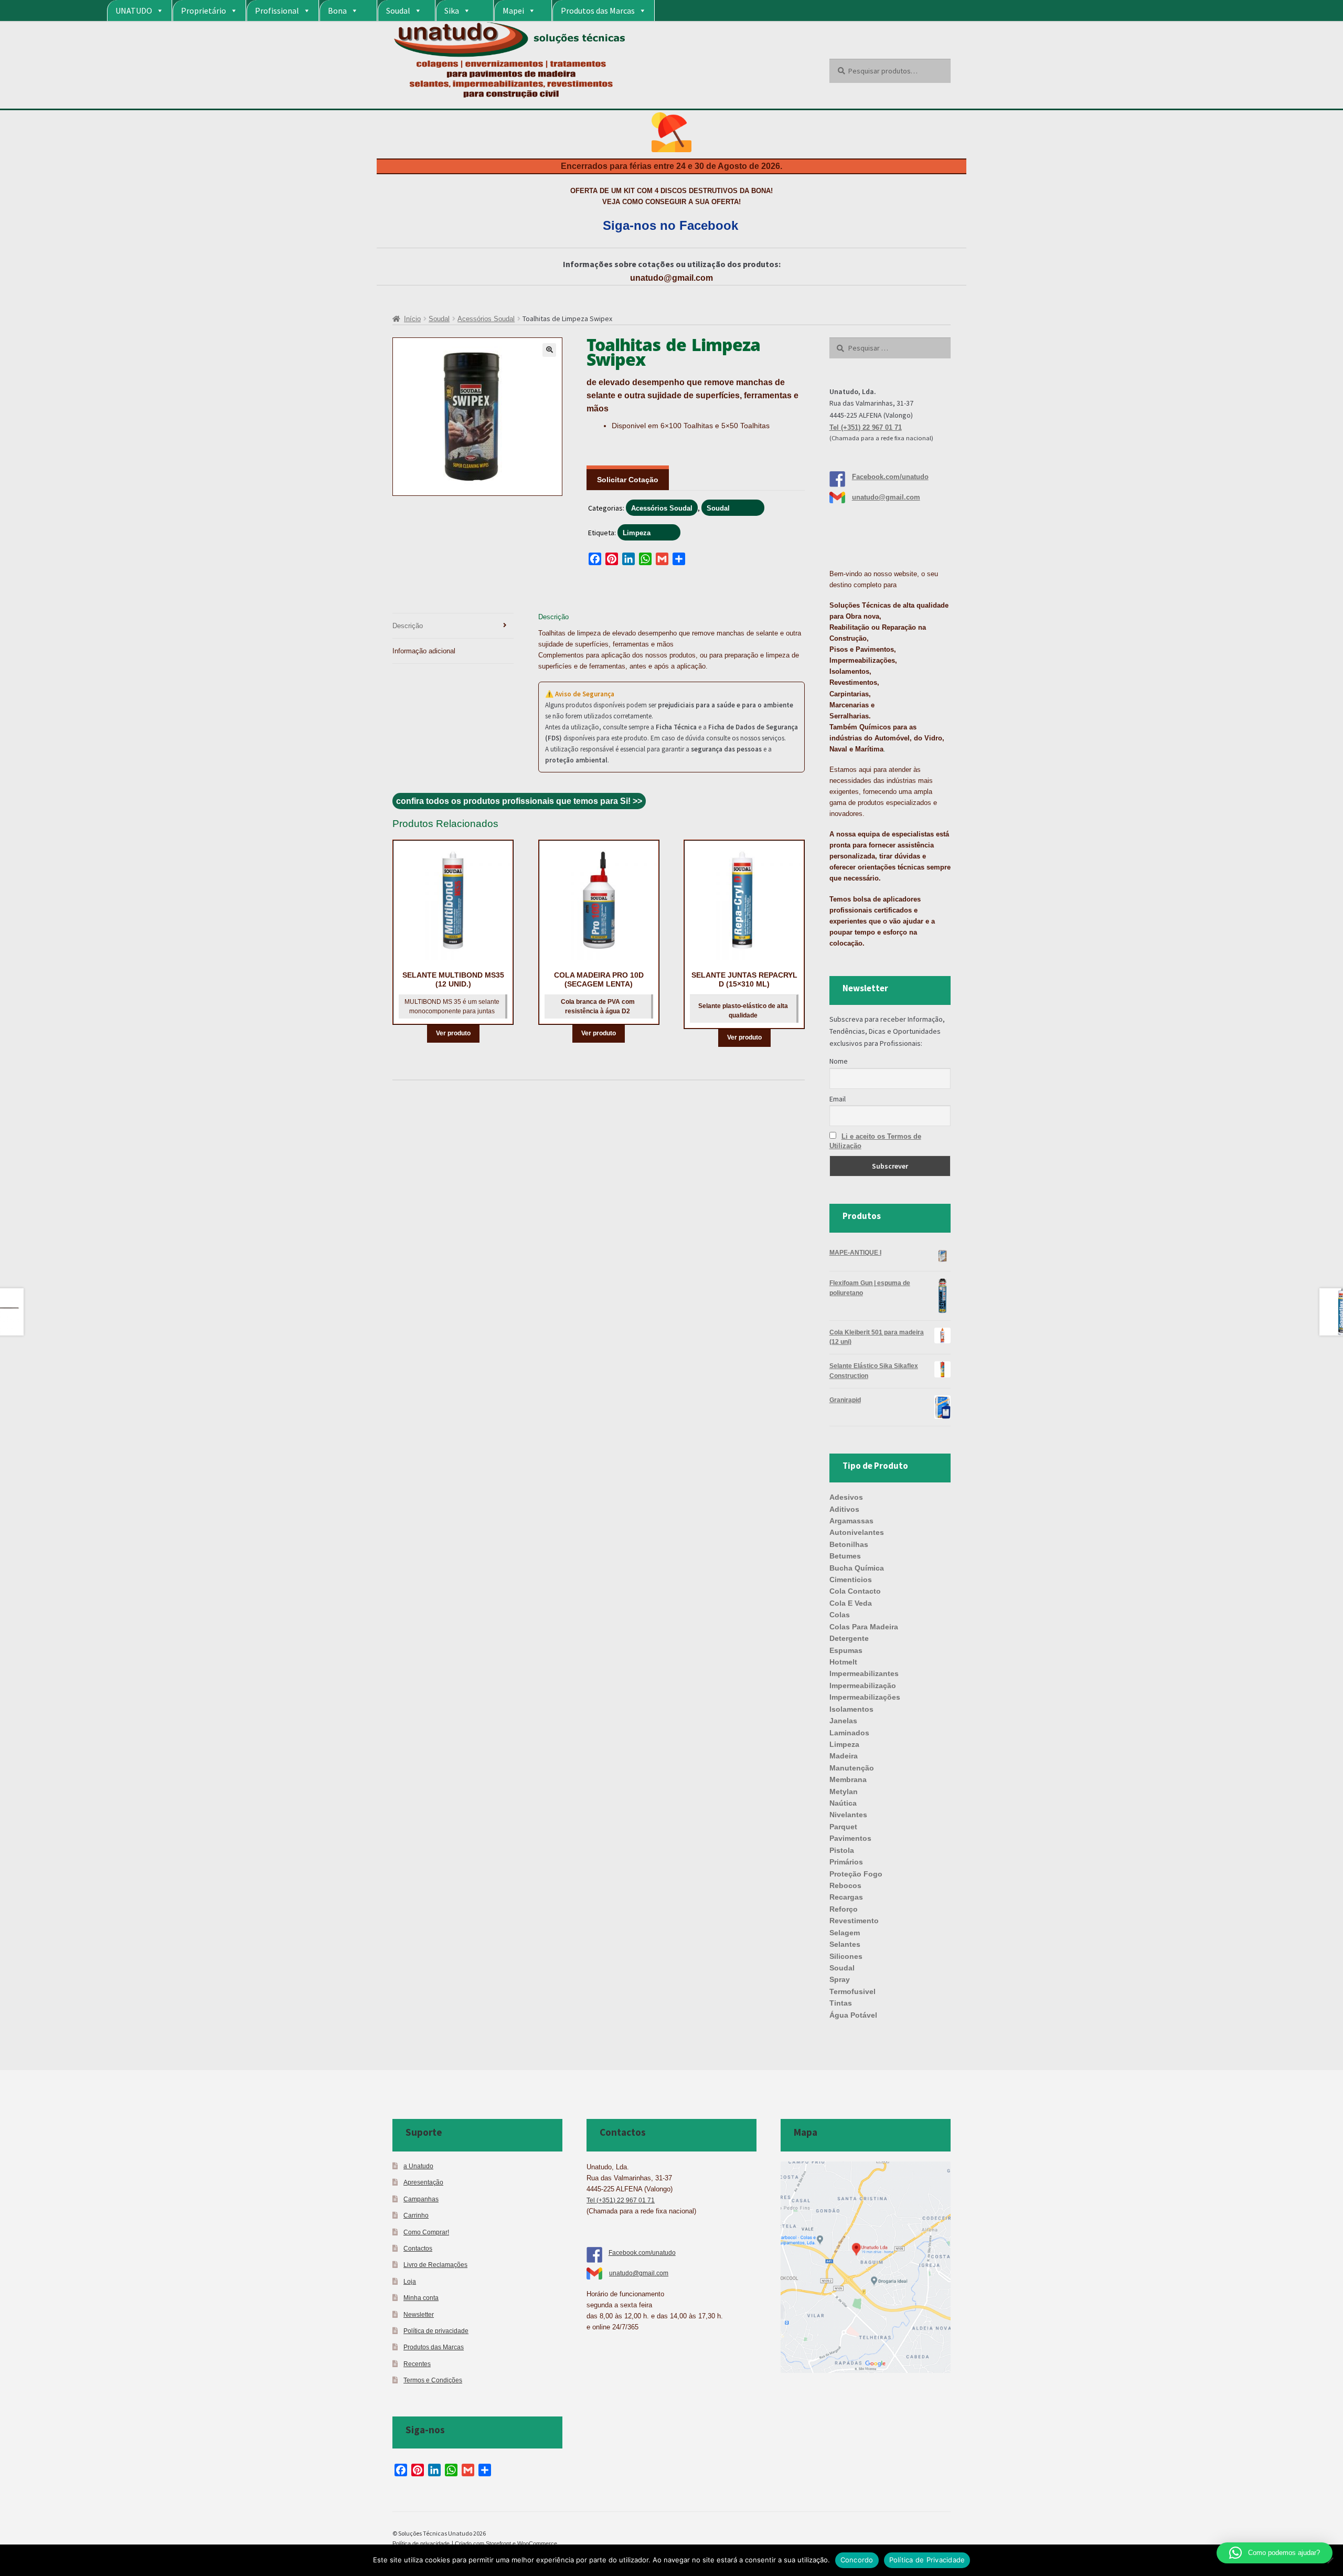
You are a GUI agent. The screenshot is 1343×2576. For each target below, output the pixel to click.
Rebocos (845, 1885)
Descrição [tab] (408, 626)
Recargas (846, 1897)
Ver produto (453, 1033)
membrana (848, 1779)
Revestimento (854, 1921)
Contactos (418, 2248)
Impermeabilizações (865, 1697)
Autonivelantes (857, 1532)
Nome (839, 1061)
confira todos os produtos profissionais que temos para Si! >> (519, 801)
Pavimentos (850, 1838)
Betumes (845, 1556)
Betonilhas (849, 1544)
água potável (853, 2015)
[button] (549, 350)
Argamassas (851, 1521)
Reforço (844, 1909)
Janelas (843, 1721)
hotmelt (843, 1662)
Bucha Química (857, 1568)
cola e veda (851, 1603)
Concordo (857, 2560)
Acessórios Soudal (486, 319)
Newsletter (419, 2314)
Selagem (845, 1933)
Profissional (277, 10)
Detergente (849, 1638)
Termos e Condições (433, 2380)
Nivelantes (848, 1815)
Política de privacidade (436, 2331)
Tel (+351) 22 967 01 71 (866, 427)
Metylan (844, 1791)
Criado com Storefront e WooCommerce (506, 2543)
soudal (842, 1968)
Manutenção (852, 1768)
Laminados (849, 1733)
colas (840, 1615)
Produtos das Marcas (598, 10)
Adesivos (846, 1497)
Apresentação (423, 2182)
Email (838, 1099)
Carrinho (416, 2215)
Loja (410, 2281)
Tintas (841, 2003)
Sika (452, 10)
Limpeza (637, 533)
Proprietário (204, 10)
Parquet (843, 1827)
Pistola (842, 1850)
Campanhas (421, 2199)
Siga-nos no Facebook (670, 225)
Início (412, 319)
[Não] (1330, 2560)
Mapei (513, 10)
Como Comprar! (426, 2232)
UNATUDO (134, 10)
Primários (846, 1862)
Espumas (846, 1650)
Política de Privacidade (927, 2560)
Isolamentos (851, 1709)
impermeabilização (863, 1685)
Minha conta (421, 2298)
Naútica (843, 1803)
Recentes (417, 2364)
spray (840, 1979)
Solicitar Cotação (628, 480)
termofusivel (852, 1991)
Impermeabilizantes (864, 1673)
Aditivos (844, 1509)
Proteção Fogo (856, 1874)
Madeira (844, 1756)
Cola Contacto (855, 1591)
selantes (845, 1944)
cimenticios (851, 1579)
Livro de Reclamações (435, 2265)
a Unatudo (418, 2166)
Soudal (398, 10)
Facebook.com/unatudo (890, 477)
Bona (337, 10)
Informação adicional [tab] (424, 651)
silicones (846, 1956)
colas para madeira (864, 1627)
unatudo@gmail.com (671, 278)
